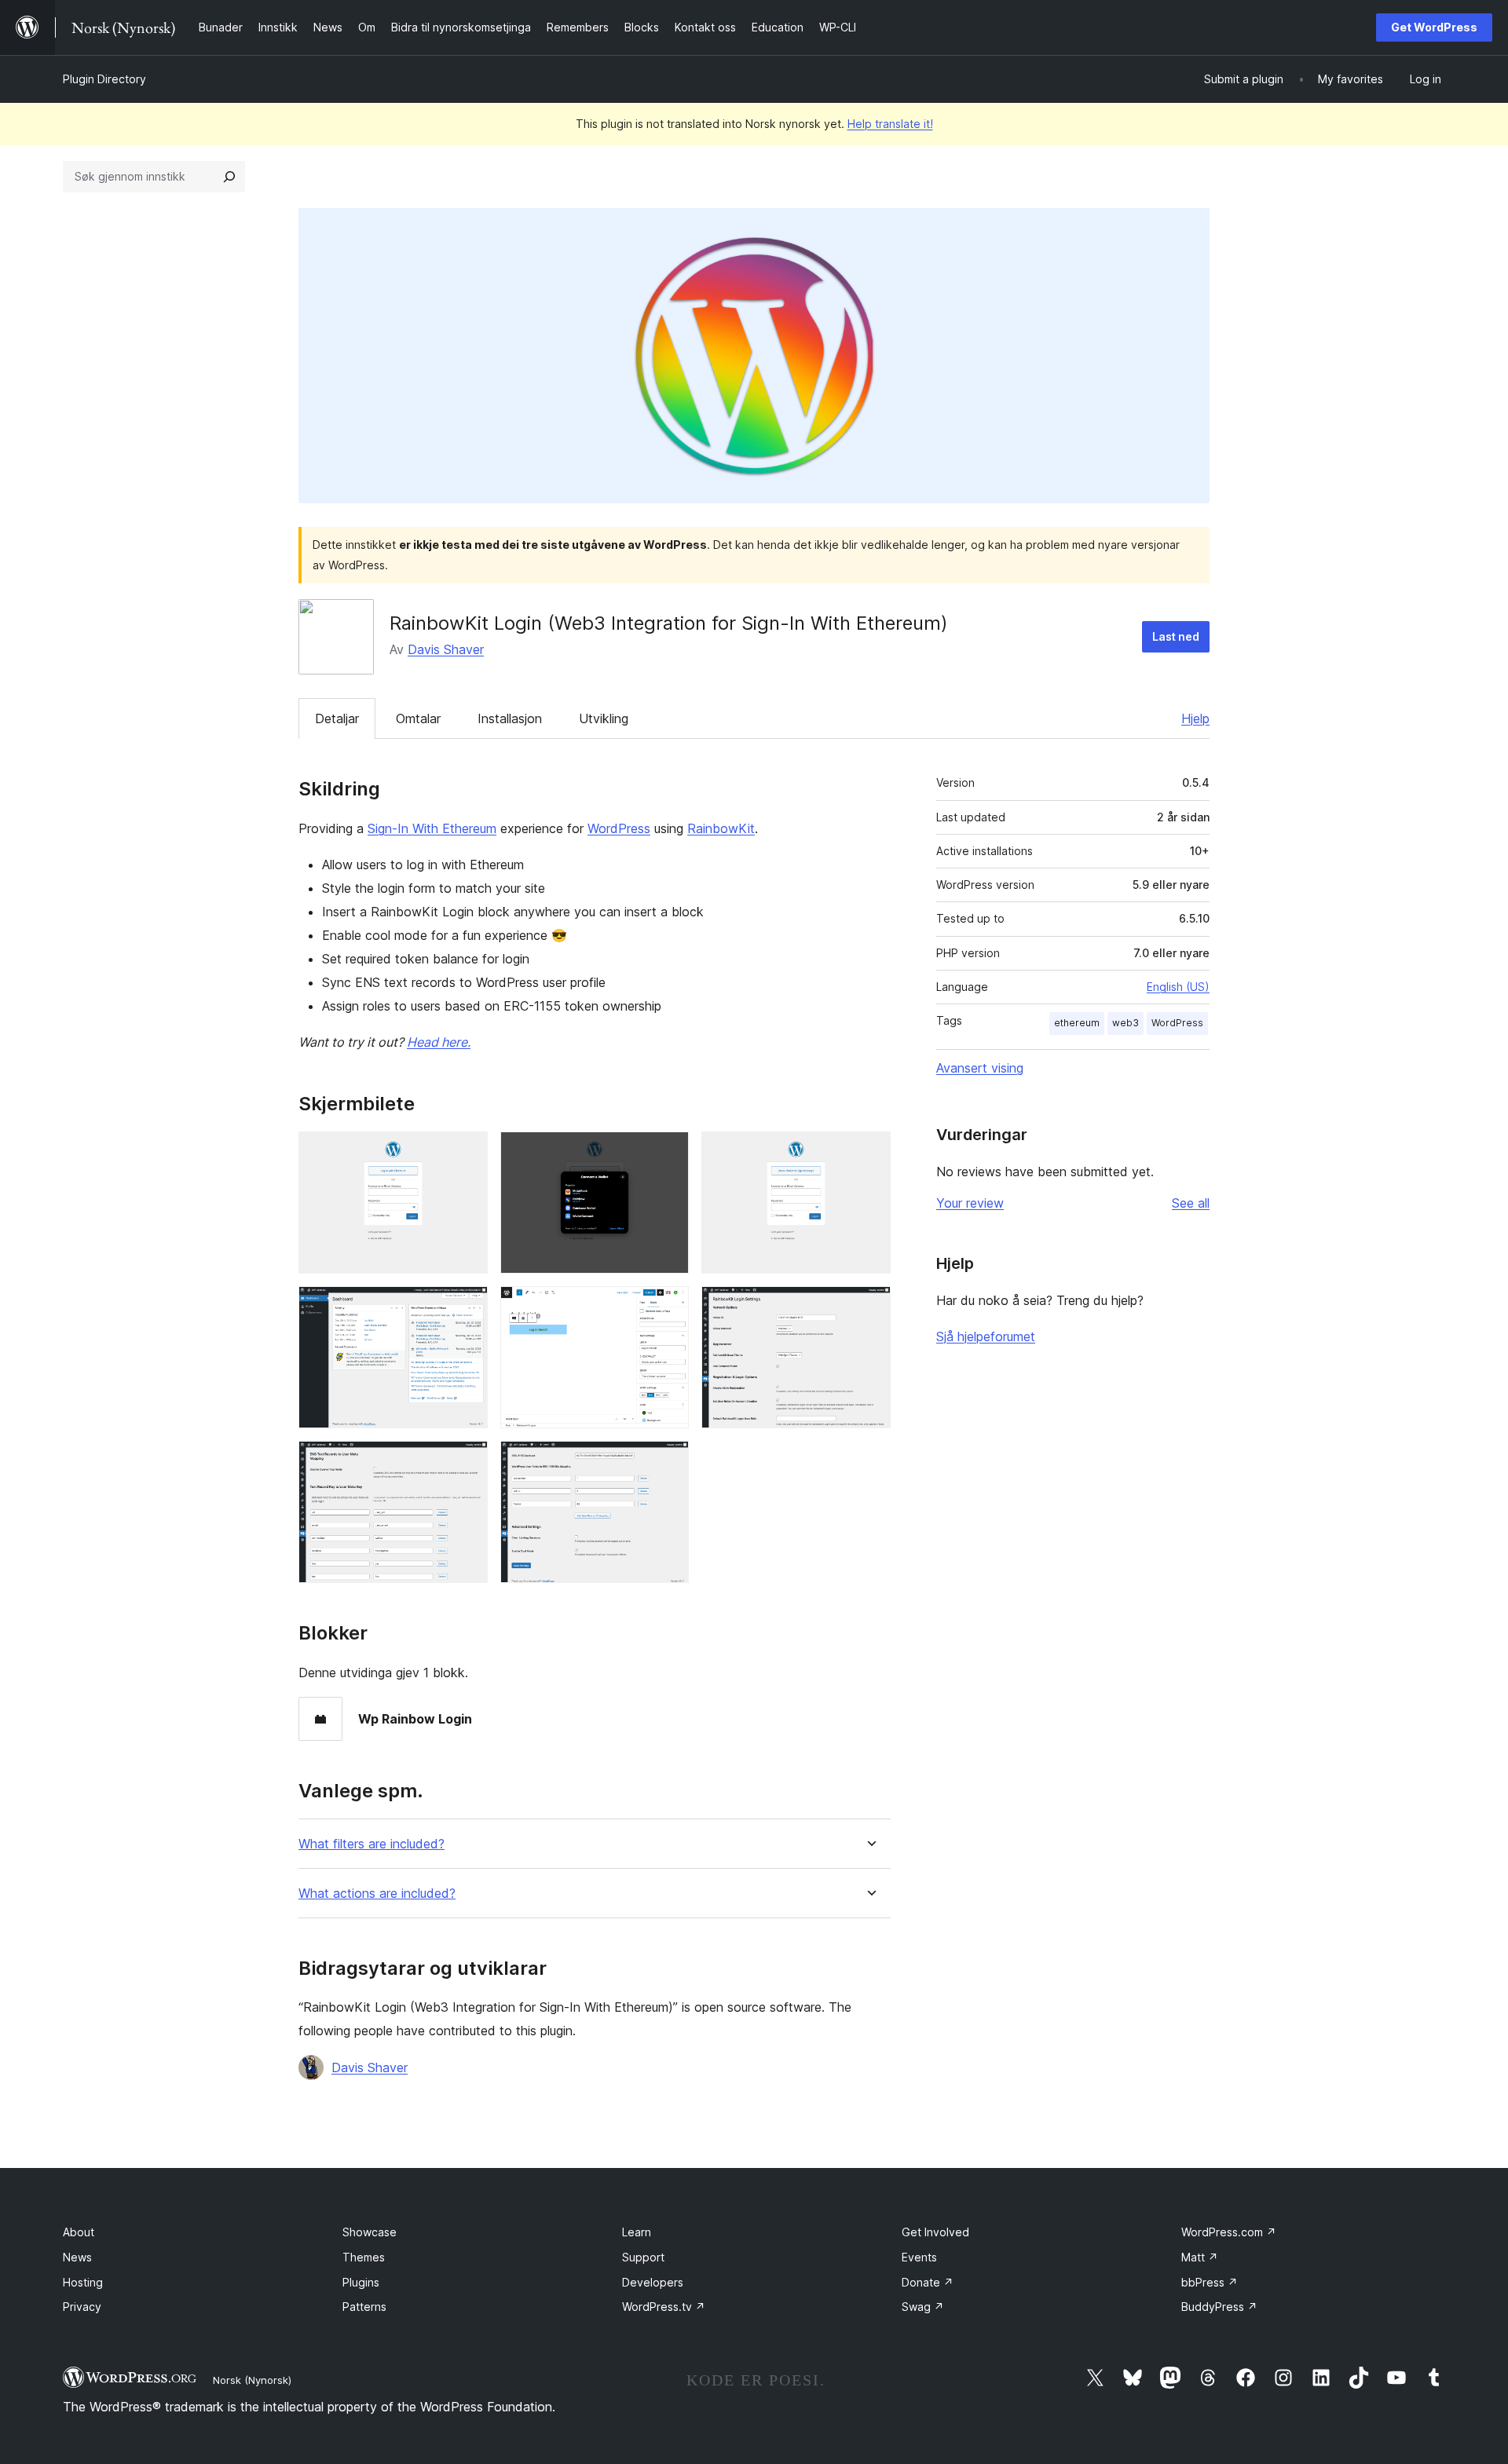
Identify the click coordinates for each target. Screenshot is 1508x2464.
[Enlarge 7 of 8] (467, 1462)
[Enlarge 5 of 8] (668, 1307)
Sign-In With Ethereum (432, 828)
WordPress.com (1229, 2232)
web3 (1126, 1023)
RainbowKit (721, 828)
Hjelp (1195, 718)
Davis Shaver (446, 649)
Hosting (83, 2282)
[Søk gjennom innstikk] (229, 177)
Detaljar (337, 718)
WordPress (619, 828)
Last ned (1176, 636)
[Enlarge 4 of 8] (467, 1307)
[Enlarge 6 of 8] (869, 1307)
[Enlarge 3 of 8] (869, 1153)
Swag (923, 2307)
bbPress (1210, 2282)
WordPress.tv (664, 2307)
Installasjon (510, 718)
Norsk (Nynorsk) (252, 2380)
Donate (928, 2282)
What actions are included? (377, 1894)
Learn (637, 2232)
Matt (1200, 2257)
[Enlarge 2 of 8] (668, 1153)
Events (919, 2257)
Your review (970, 1203)
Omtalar (418, 718)
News (77, 2257)
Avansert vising (980, 1068)
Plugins (361, 2282)
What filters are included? (372, 1844)
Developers (653, 2282)
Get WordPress (1434, 27)
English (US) (1178, 987)
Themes (364, 2257)
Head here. (439, 1042)
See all (1191, 1203)
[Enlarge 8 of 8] (668, 1462)
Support (643, 2257)
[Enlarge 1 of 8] (467, 1153)
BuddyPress (1219, 2307)
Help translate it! (890, 124)
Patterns (364, 2307)
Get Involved (935, 2232)
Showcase (370, 2232)
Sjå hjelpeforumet (986, 1336)
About (79, 2232)
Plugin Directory (104, 79)
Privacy (82, 2307)
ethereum (1077, 1023)
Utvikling (604, 718)
